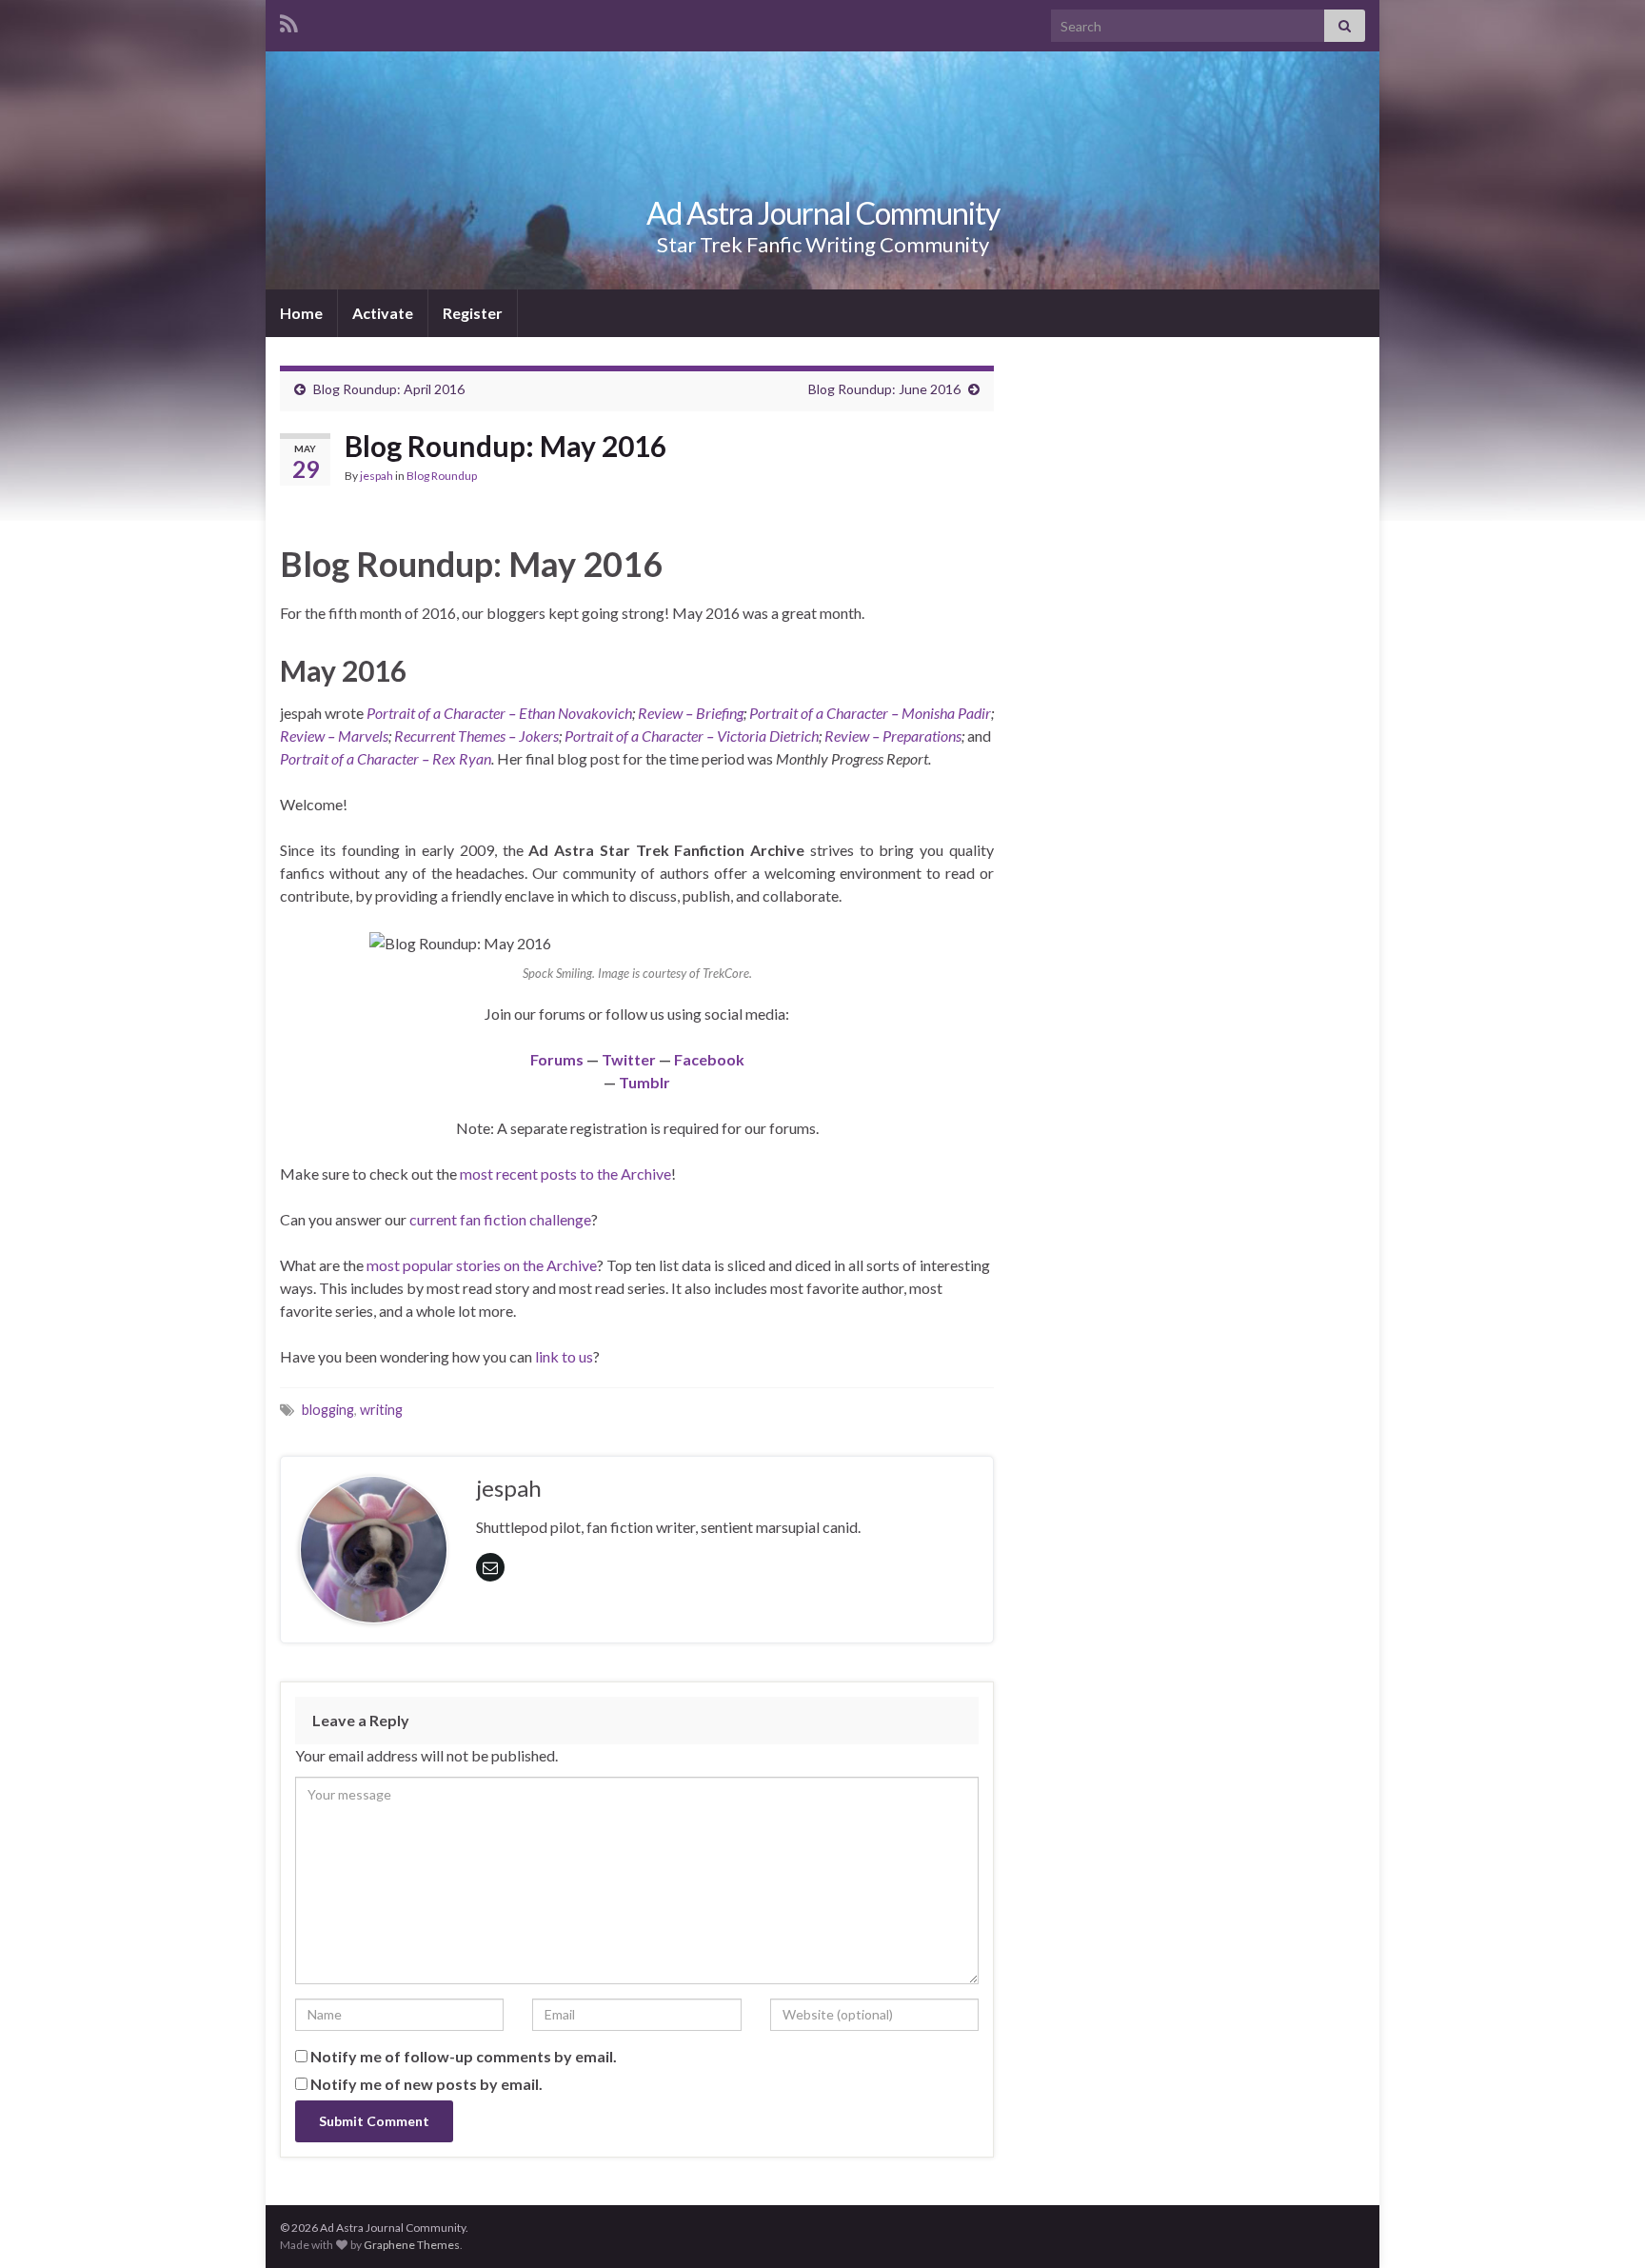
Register (473, 313)
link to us (564, 1356)
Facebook (709, 1059)
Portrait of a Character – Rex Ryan (386, 758)
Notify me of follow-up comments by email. (464, 2056)
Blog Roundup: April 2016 (389, 389)
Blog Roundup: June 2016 (884, 389)
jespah (377, 476)
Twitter (629, 1059)
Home (301, 313)
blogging (328, 1410)
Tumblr (644, 1082)
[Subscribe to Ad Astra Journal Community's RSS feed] (289, 20)
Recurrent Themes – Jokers (476, 736)
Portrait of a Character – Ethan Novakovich (499, 713)
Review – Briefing (691, 713)
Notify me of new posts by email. (426, 2084)
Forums (557, 1059)
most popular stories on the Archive (482, 1265)
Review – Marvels (334, 736)
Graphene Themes (412, 2245)
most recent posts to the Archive (565, 1174)
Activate (383, 313)
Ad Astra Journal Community (823, 213)
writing (381, 1410)
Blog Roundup (442, 476)
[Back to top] (1602, 2225)
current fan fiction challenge (500, 1219)
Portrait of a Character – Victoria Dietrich (692, 736)
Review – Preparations (893, 736)
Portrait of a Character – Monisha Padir (870, 713)
